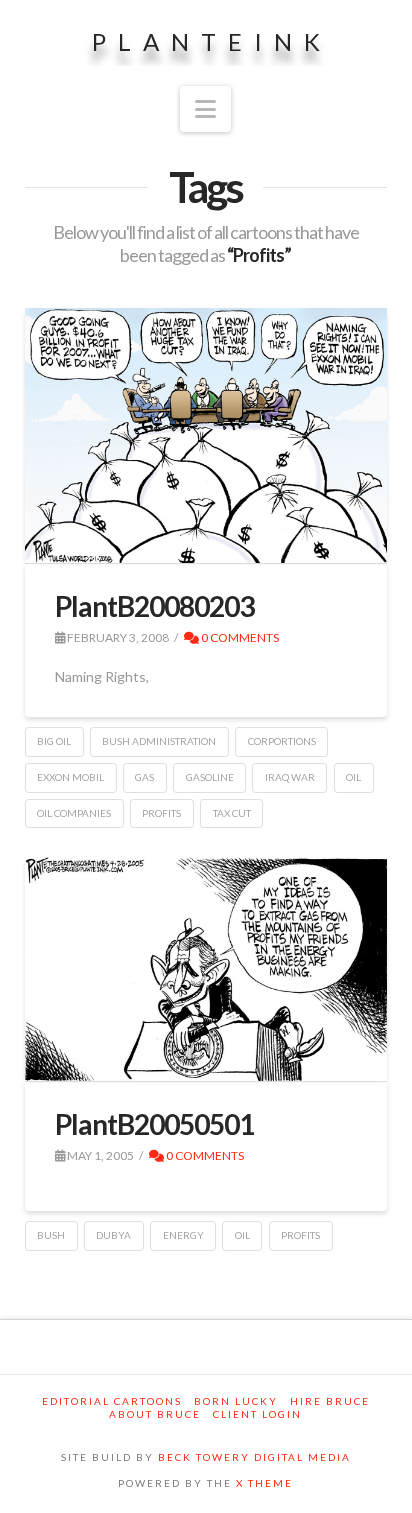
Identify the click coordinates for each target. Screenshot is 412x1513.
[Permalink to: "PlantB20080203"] (206, 435)
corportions (282, 741)
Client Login (257, 1414)
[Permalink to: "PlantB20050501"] (206, 969)
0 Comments (239, 637)
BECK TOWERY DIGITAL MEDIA (254, 1457)
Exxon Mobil (70, 777)
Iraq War (290, 777)
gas (144, 777)
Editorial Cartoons (112, 1401)
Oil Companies (74, 813)
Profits (161, 813)
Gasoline (210, 777)
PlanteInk (212, 42)
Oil (353, 777)
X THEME (264, 1483)
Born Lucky (236, 1401)
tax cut (232, 813)
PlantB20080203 (154, 606)
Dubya (113, 1235)
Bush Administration (159, 741)
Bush (51, 1235)
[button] (205, 109)
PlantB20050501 (154, 1124)
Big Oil (54, 741)
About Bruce (155, 1414)
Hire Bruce (330, 1401)
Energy (183, 1235)
